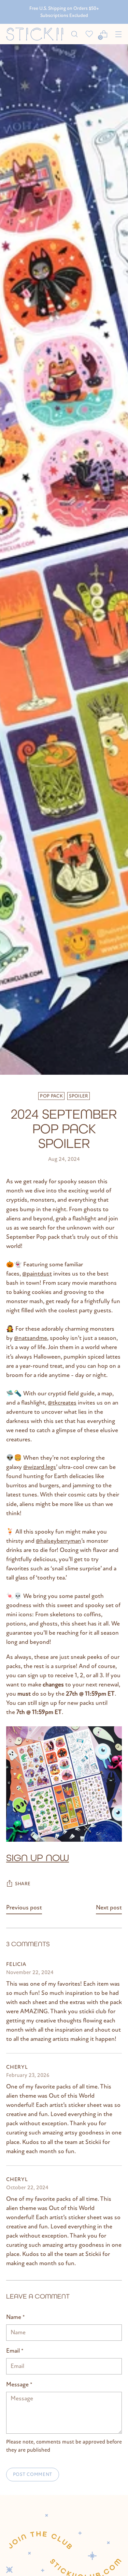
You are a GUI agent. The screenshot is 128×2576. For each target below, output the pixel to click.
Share (23, 1884)
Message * (19, 2385)
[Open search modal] (74, 34)
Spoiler (78, 1096)
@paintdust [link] (37, 1274)
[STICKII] (37, 34)
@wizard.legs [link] (40, 1467)
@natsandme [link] (31, 1338)
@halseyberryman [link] (59, 1541)
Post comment (33, 2474)
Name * (16, 2317)
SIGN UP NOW (38, 1858)
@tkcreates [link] (62, 1403)
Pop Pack (51, 1096)
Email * (15, 2351)
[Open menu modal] (118, 34)
